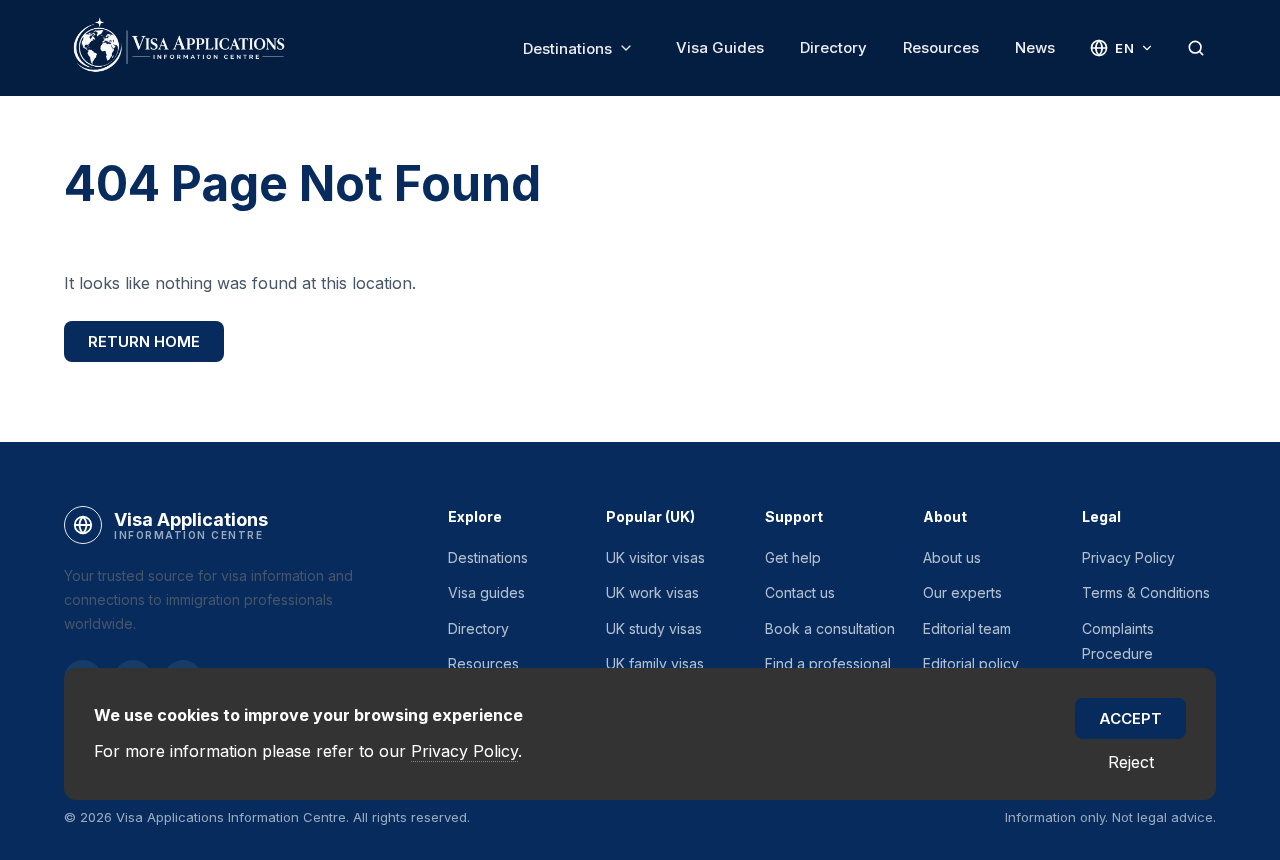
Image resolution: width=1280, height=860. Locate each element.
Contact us (800, 592)
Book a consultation (830, 628)
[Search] (1196, 48)
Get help (793, 557)
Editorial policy (971, 663)
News (1035, 47)
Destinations (567, 48)
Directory (833, 47)
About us (952, 557)
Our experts (962, 592)
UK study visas (654, 628)
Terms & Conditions (1146, 592)
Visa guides (486, 592)
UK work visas (652, 592)
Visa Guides (720, 47)
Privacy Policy (1128, 557)
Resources (941, 47)
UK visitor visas (655, 557)
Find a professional (828, 663)
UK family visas (655, 663)
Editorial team (967, 628)
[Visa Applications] (178, 48)
